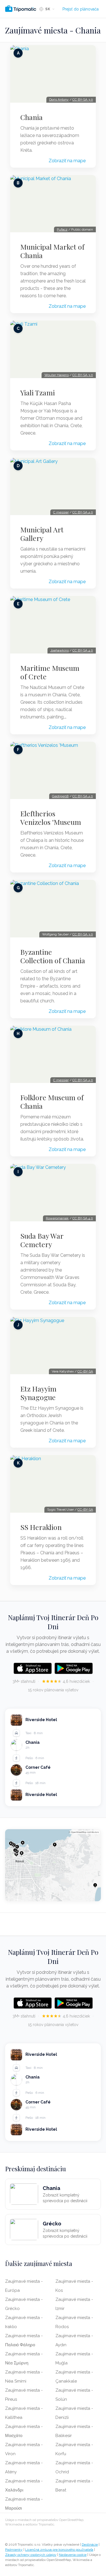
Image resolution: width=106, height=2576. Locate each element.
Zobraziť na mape (67, 161)
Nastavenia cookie (73, 2555)
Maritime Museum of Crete (50, 672)
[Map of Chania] (53, 1865)
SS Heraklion (41, 1527)
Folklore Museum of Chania (52, 1102)
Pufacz (62, 229)
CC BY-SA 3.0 (83, 100)
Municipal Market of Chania (52, 251)
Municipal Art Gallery (42, 534)
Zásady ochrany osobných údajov (31, 2555)
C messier (61, 512)
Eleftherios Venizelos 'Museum (51, 818)
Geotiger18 (60, 796)
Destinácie (90, 2545)
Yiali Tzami (38, 393)
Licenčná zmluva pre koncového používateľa (59, 2550)
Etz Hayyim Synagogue (38, 1393)
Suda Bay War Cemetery (42, 1240)
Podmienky (14, 2550)
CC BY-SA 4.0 (83, 512)
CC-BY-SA (85, 1371)
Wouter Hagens (57, 375)
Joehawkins (60, 650)
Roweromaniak (57, 1218)
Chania (32, 117)
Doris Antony (59, 100)
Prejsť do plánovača (81, 9)
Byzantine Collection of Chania (53, 956)
